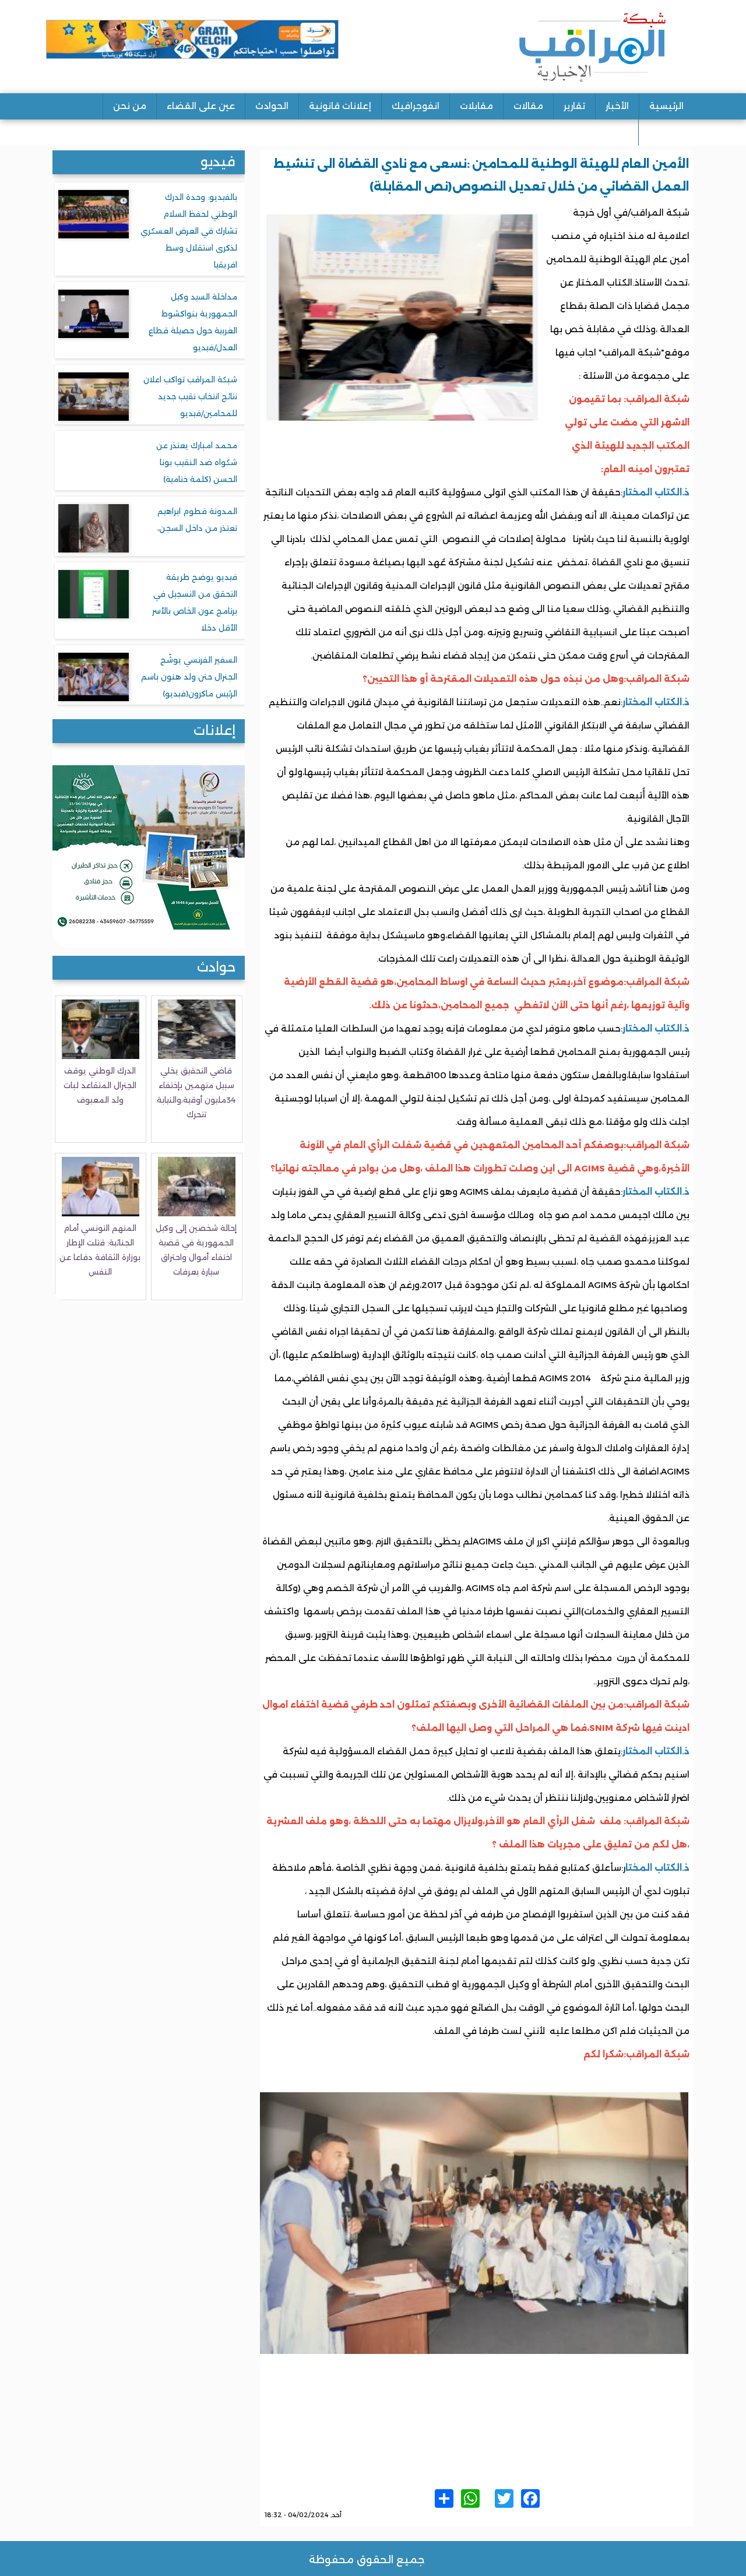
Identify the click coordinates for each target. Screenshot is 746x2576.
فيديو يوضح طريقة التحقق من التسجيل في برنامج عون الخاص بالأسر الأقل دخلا (195, 602)
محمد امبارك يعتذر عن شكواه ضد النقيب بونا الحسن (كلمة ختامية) (197, 462)
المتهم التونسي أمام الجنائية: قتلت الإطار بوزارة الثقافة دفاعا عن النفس (100, 1250)
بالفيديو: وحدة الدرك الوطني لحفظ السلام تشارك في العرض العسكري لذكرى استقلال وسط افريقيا (189, 231)
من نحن (130, 106)
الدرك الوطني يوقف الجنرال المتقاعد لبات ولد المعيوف (100, 1085)
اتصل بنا (666, 132)
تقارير (574, 106)
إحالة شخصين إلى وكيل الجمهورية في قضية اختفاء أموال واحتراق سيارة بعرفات (196, 1250)
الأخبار (617, 106)
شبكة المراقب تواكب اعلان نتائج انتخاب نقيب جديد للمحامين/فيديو (190, 396)
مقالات (528, 106)
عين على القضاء (201, 106)
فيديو (218, 162)
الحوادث (272, 106)
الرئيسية (666, 106)
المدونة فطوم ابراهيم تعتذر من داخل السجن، (197, 520)
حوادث (216, 967)
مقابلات (476, 106)
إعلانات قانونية (340, 106)
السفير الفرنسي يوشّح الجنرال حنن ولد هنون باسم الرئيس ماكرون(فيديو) (189, 677)
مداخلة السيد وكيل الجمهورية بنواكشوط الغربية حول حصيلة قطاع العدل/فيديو (193, 322)
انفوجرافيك (416, 106)
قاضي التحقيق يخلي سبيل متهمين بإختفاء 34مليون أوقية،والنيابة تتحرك (196, 1092)
